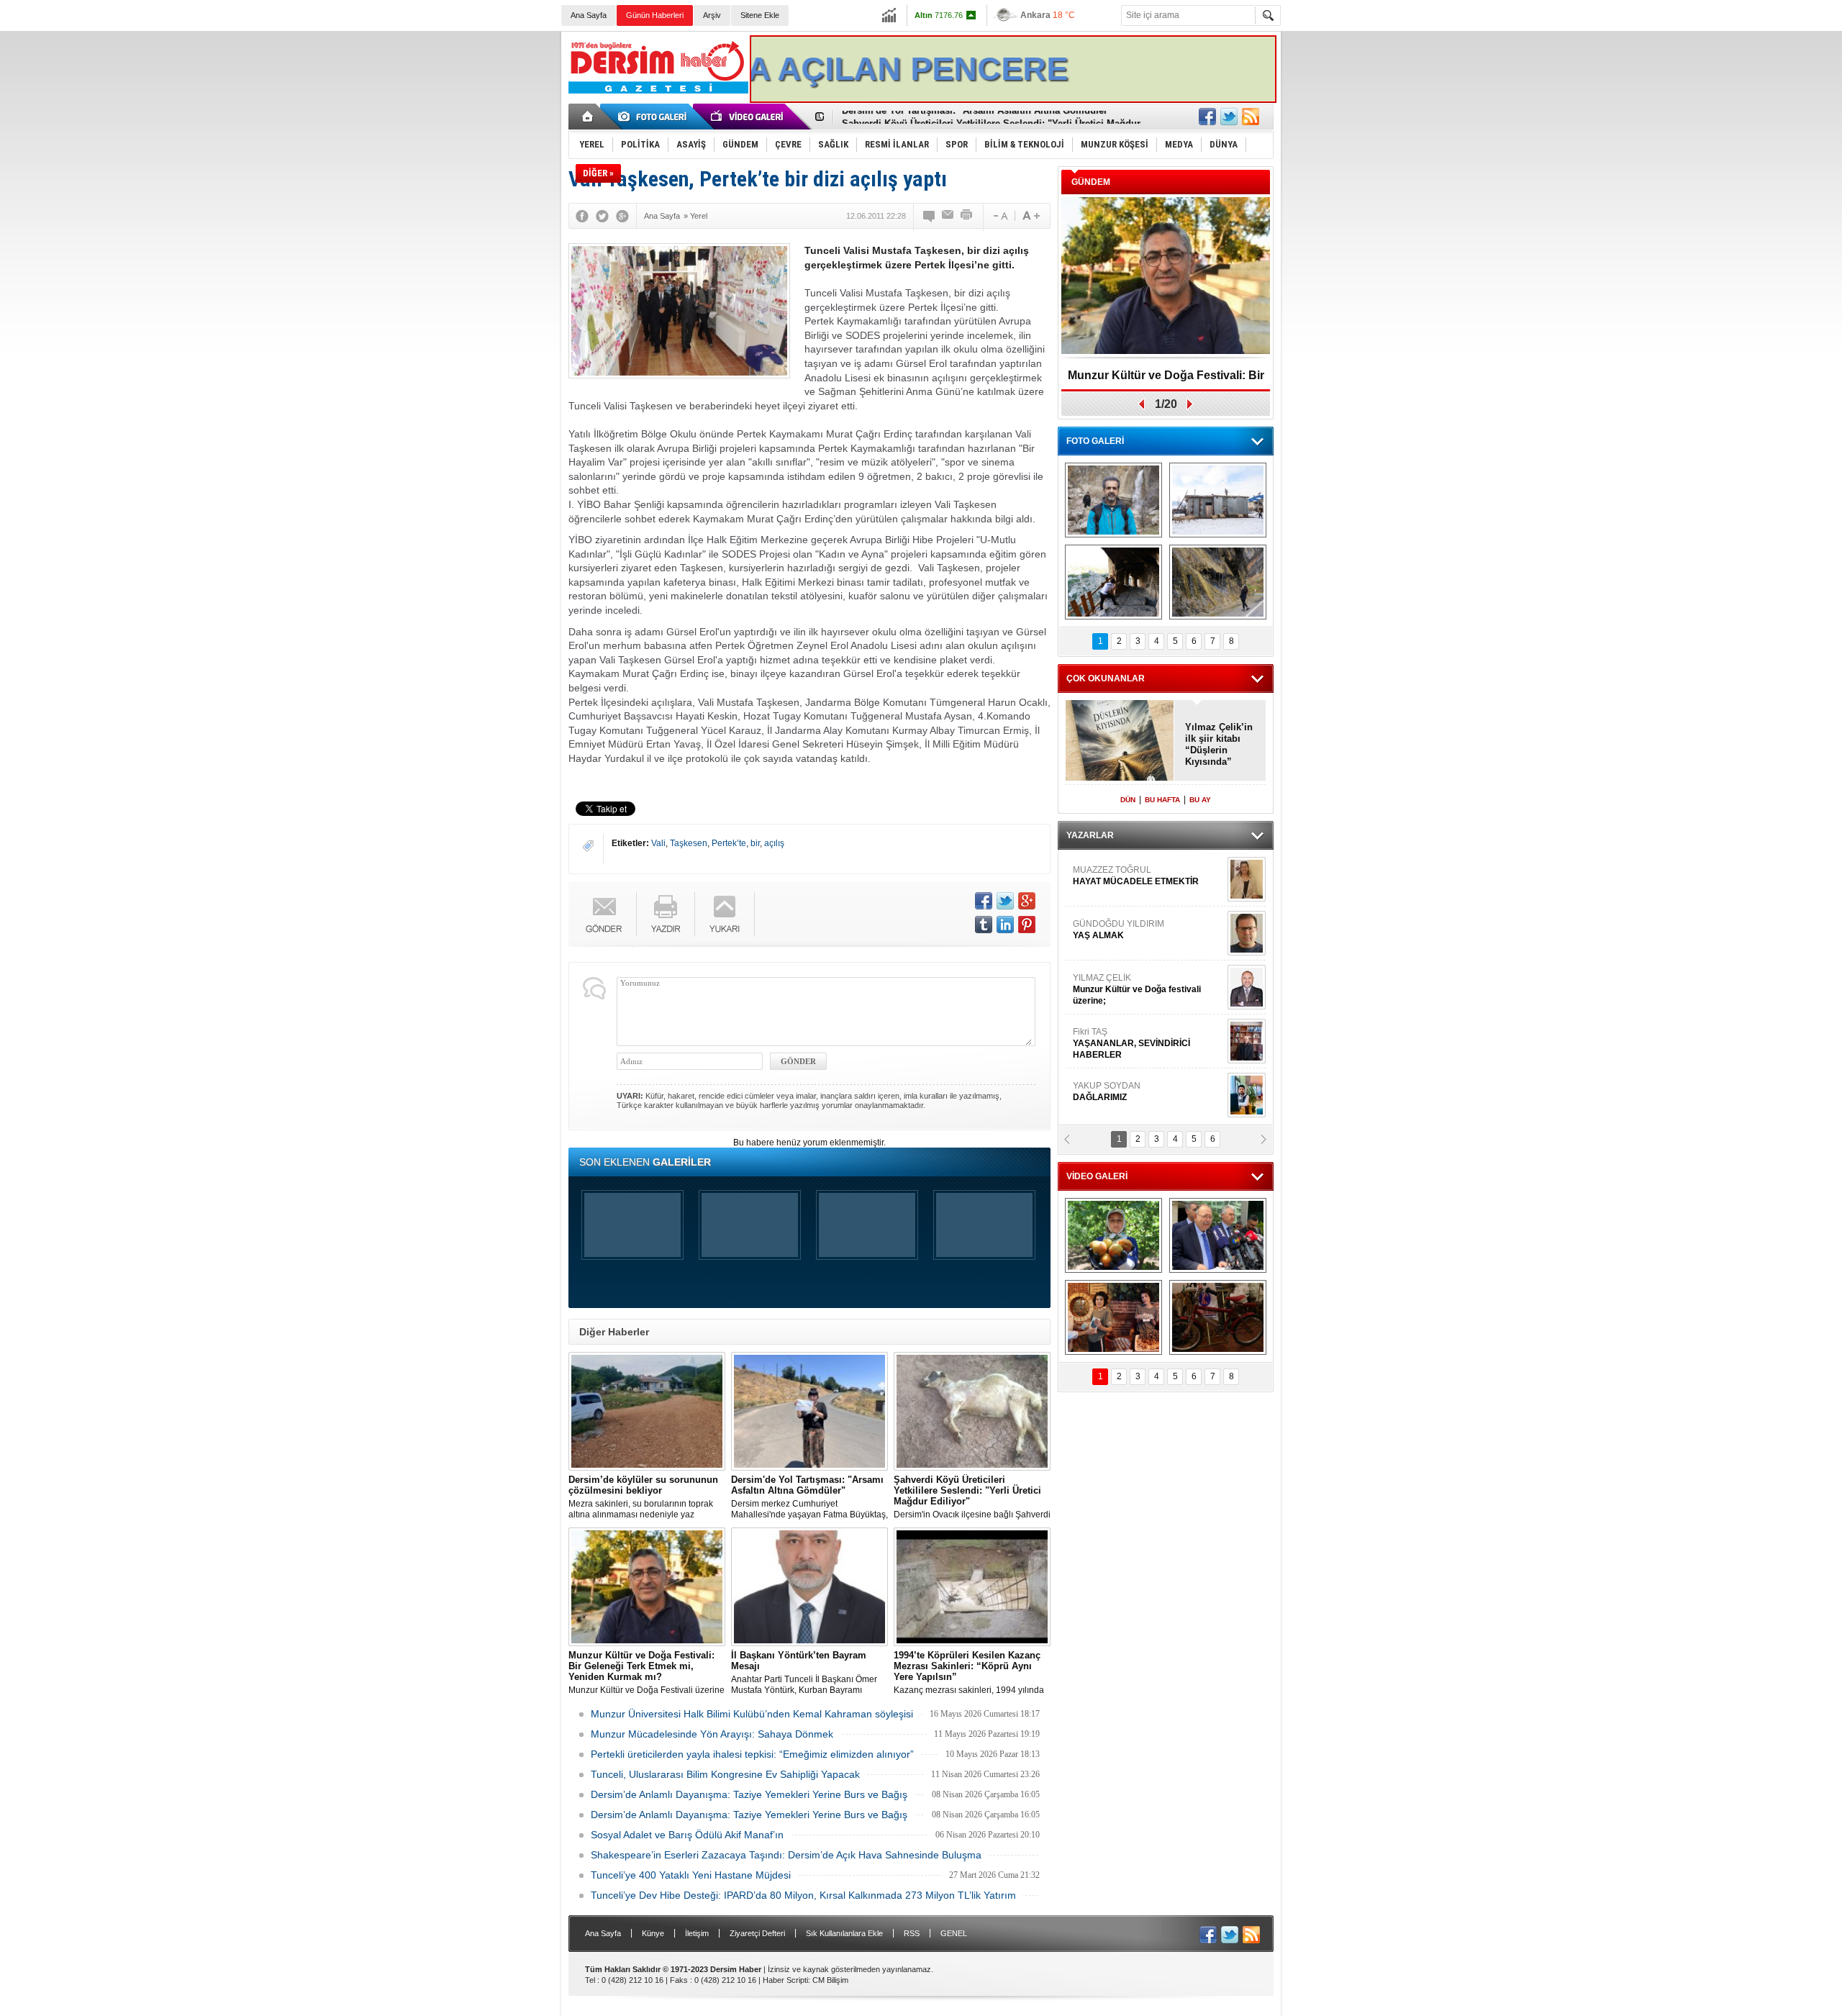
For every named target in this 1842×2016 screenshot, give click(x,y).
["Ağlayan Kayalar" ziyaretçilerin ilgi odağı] (1218, 582)
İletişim (697, 1933)
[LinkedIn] (1005, 925)
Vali (658, 843)
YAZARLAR (1090, 835)
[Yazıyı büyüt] (1031, 216)
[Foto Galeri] (655, 117)
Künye (653, 1933)
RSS (912, 1933)
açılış (774, 843)
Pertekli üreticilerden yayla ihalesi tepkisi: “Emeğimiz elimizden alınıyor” (752, 1754)
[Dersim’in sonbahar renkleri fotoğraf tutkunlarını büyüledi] (1113, 582)
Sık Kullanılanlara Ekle (844, 1933)
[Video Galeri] (748, 117)
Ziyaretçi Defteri (757, 1933)
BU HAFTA (1162, 800)
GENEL (954, 1933)
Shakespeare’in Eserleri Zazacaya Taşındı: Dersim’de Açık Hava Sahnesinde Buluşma (786, 1855)
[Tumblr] (984, 925)
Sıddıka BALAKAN (1111, 969)
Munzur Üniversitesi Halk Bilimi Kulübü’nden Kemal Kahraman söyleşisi (752, 1714)
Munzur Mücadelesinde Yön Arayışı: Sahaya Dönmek (712, 1734)
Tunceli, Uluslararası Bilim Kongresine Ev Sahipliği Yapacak (725, 1774)
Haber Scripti (785, 1980)
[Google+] (622, 216)
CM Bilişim (830, 1980)
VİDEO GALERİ (1097, 1176)
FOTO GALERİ (1095, 441)
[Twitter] (602, 216)
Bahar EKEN (1146, 1029)
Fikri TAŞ (1131, 867)
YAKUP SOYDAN (1107, 915)
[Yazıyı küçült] (999, 216)
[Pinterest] (1027, 925)
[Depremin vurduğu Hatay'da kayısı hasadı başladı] (1113, 1235)
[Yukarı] (725, 914)
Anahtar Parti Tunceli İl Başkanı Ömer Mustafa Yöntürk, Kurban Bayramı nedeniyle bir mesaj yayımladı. (804, 1673)
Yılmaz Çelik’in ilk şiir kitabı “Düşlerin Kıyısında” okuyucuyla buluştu (1219, 745)
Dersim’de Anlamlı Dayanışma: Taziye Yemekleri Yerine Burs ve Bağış (749, 1794)
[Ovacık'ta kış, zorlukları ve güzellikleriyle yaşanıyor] (1218, 500)
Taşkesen (689, 843)
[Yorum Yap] (930, 216)
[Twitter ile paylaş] (1229, 117)
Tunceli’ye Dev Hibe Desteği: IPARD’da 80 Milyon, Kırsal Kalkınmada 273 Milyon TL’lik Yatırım (803, 1895)
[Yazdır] (967, 216)
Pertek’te (729, 843)
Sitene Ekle (760, 15)
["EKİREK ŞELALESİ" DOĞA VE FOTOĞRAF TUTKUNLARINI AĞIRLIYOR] (1113, 500)
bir (755, 843)
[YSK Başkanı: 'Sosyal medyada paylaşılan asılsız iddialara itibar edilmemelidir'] (1218, 1235)
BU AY (1200, 800)
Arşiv (712, 15)
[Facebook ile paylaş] (1207, 117)
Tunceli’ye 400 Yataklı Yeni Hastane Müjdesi (691, 1875)
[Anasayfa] (588, 117)
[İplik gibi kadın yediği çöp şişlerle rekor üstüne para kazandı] (1113, 1317)
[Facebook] (582, 216)
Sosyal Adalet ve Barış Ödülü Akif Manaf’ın (687, 1835)
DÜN (1128, 800)
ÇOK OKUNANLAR (1106, 678)
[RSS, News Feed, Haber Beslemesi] (1251, 117)
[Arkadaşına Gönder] (948, 216)
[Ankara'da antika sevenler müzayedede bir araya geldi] (1218, 1317)
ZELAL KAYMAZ (1138, 1083)
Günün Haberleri (655, 15)
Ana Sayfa (589, 15)
